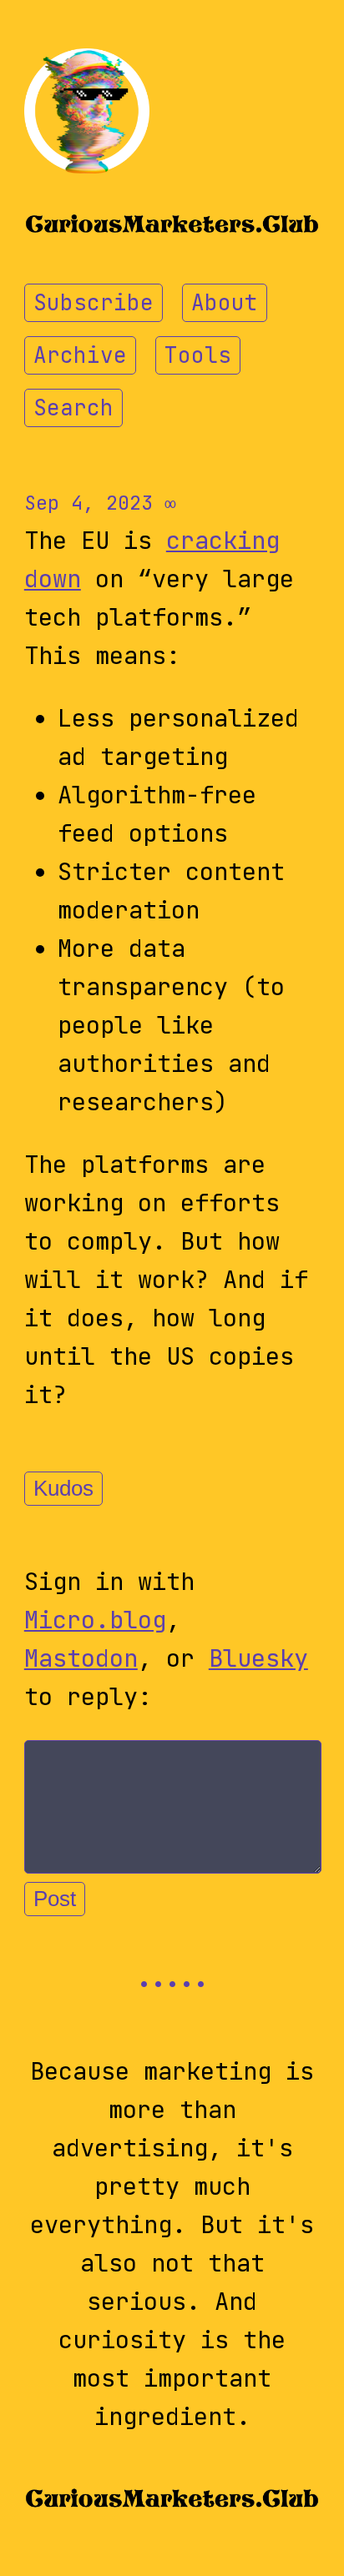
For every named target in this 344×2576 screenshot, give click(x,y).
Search (73, 408)
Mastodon (81, 1658)
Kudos (63, 1488)
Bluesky (258, 1658)
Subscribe (94, 303)
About (225, 303)
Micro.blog (95, 1620)
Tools (198, 355)
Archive (80, 355)
